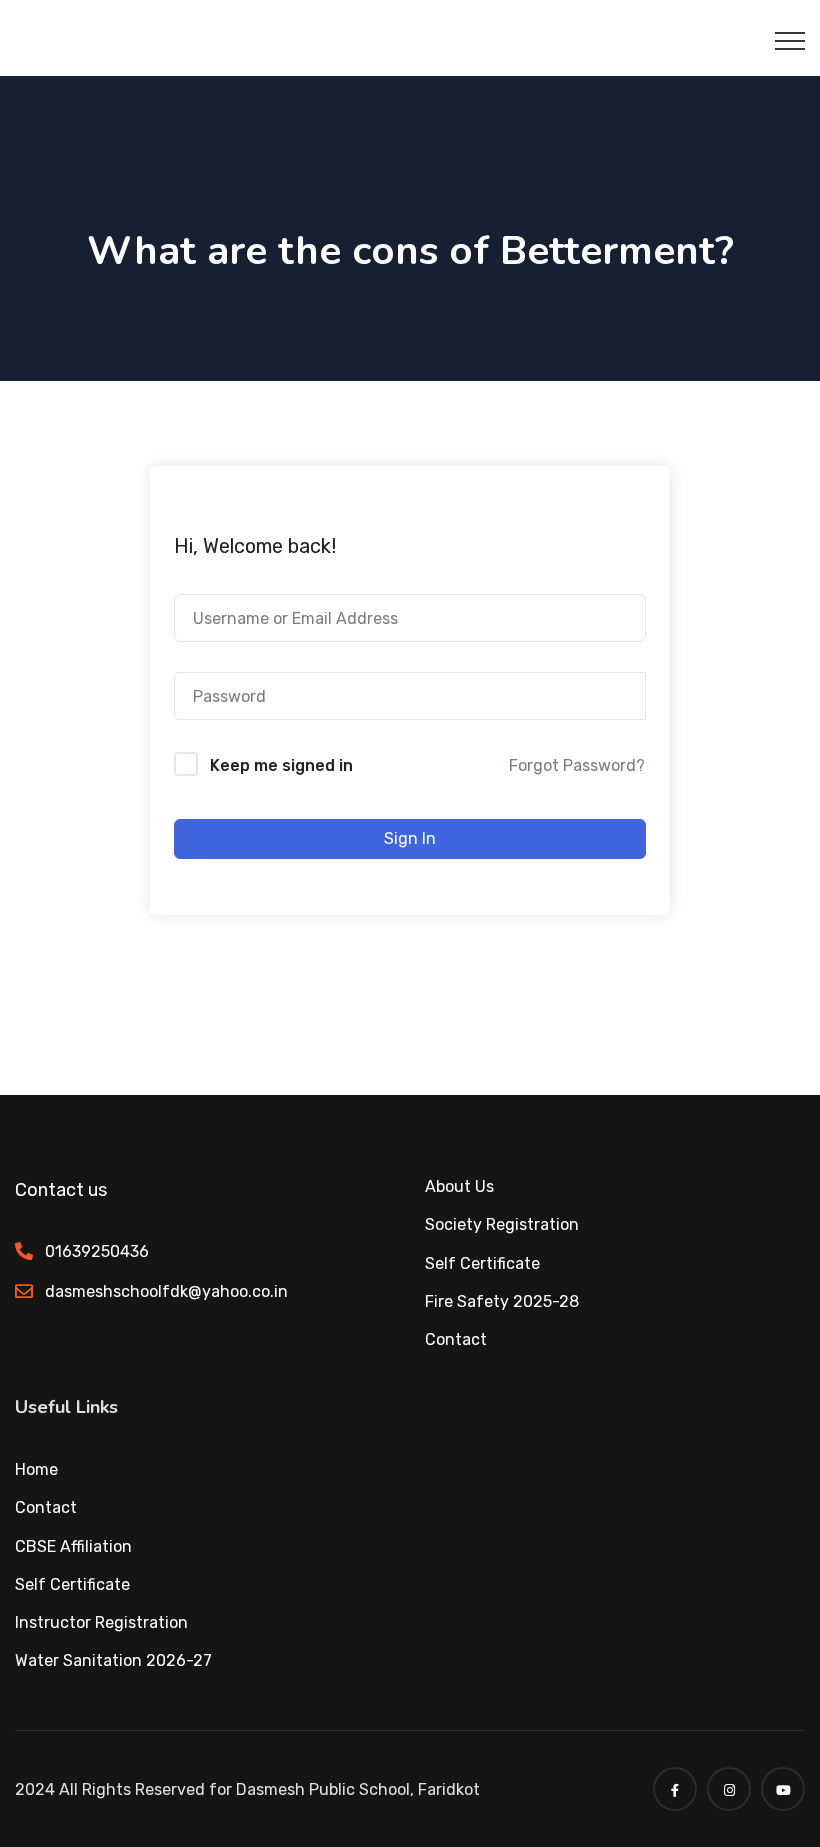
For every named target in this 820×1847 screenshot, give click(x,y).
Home (36, 1469)
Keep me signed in (281, 765)
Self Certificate (482, 1263)
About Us (459, 1186)
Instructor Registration (101, 1622)
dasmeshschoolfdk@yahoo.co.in (166, 1291)
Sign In (410, 838)
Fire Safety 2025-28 (502, 1301)
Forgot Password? (577, 765)
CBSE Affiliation (73, 1546)
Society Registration (502, 1224)
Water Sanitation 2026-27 (113, 1660)
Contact (456, 1339)
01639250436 (97, 1251)
